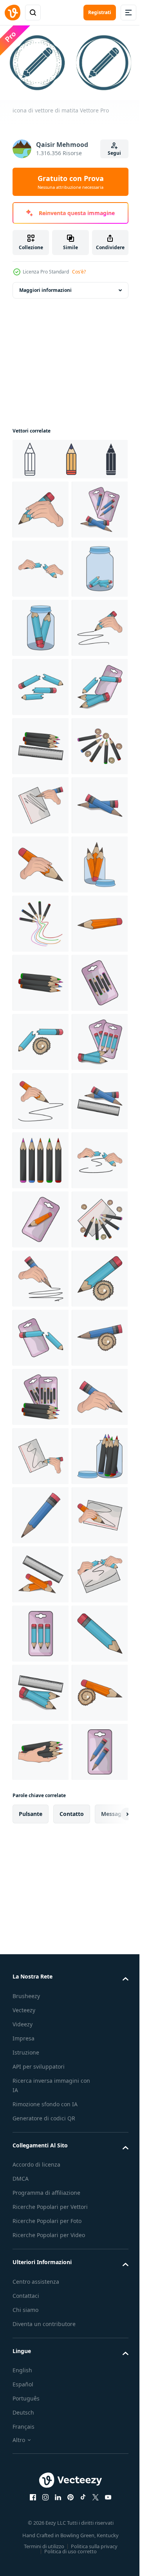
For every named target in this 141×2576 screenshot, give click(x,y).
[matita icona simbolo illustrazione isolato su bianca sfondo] (69, 456)
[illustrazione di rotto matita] (41, 625)
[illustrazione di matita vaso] (41, 684)
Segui (114, 153)
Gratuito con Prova (71, 182)
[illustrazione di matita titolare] (41, 1275)
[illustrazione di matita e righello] (41, 980)
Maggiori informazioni (45, 287)
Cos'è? (79, 272)
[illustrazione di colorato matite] (41, 1039)
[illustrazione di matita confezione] (41, 566)
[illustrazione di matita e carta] (41, 1098)
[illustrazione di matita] (41, 506)
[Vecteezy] (13, 13)
